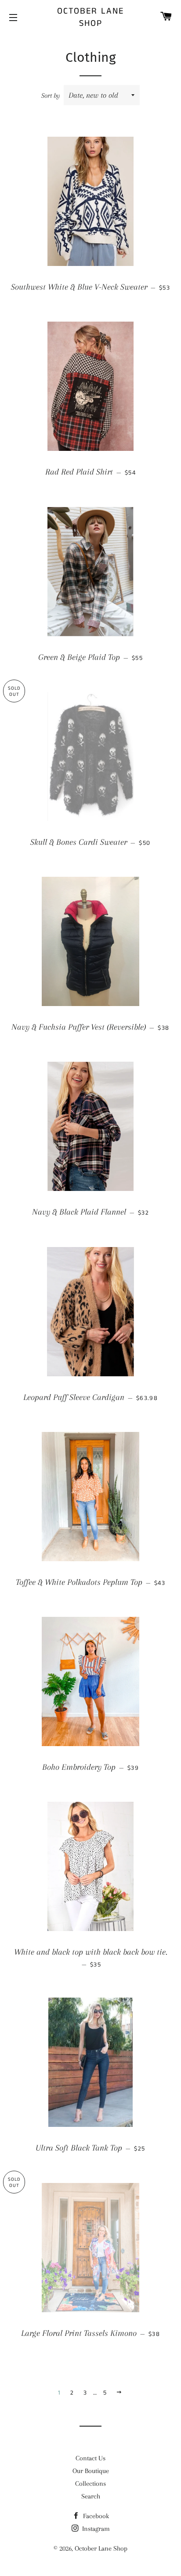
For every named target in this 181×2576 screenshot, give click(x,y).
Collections (90, 2484)
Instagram (95, 2529)
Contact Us (90, 2458)
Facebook (95, 2516)
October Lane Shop (90, 18)
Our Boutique (91, 2471)
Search (91, 2496)
